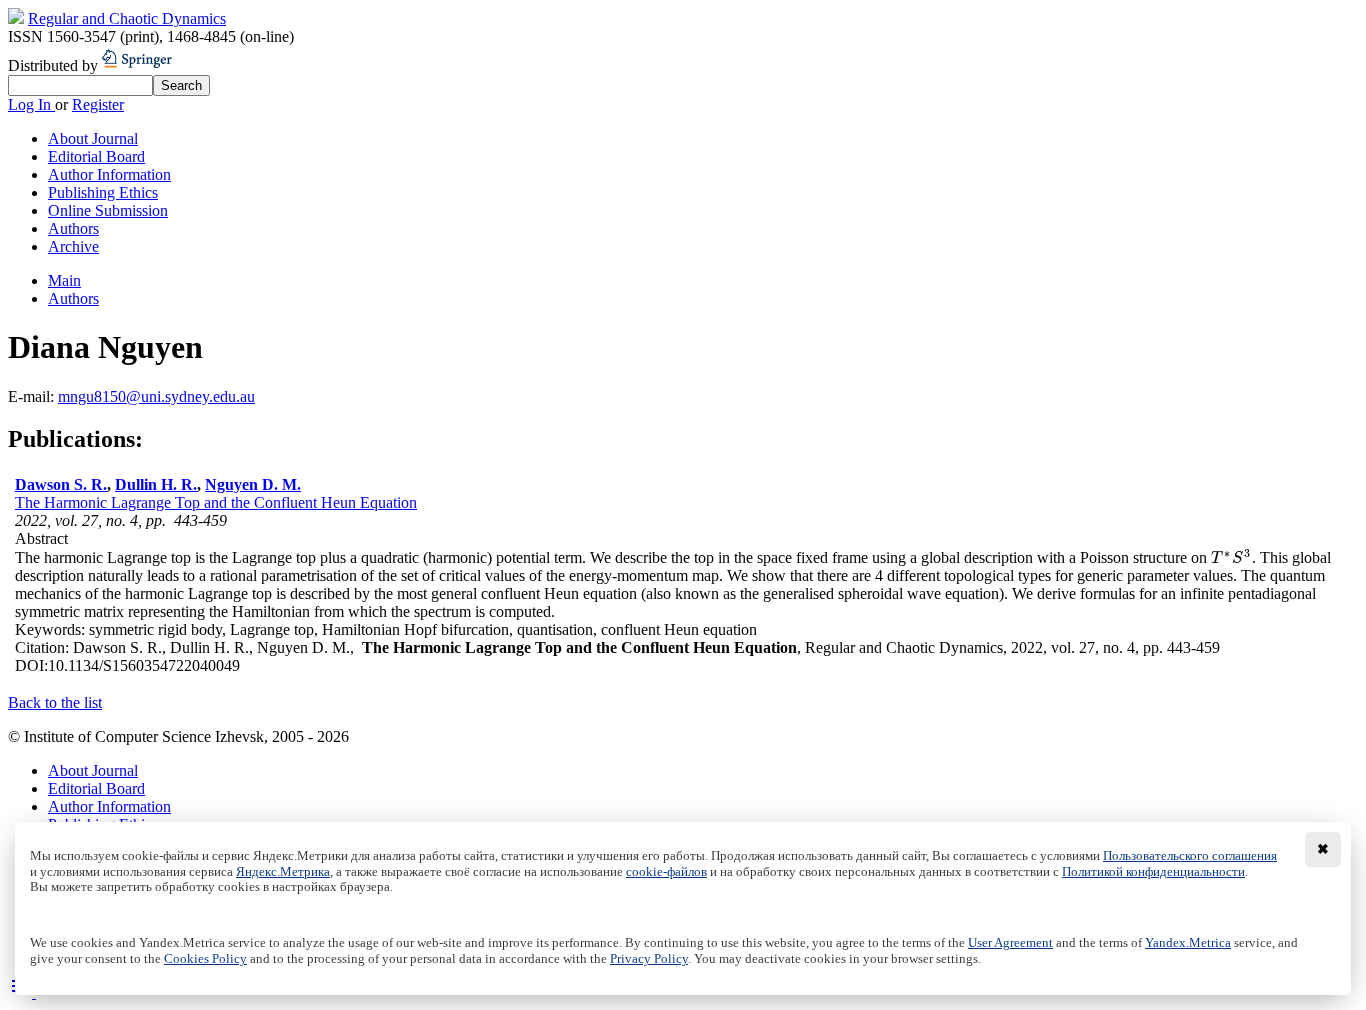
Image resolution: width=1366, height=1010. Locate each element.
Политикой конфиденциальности (1153, 872)
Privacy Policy (649, 959)
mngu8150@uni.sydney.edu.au (156, 396)
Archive (73, 246)
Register (98, 104)
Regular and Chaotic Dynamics (127, 18)
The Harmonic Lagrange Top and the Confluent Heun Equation (216, 502)
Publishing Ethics (103, 192)
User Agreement (1010, 943)
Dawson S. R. (61, 484)
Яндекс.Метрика (283, 872)
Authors (73, 228)
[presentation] (1231, 557)
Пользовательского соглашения (1190, 856)
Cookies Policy (205, 959)
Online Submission (108, 210)
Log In (31, 104)
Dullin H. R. (156, 484)
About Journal (93, 138)
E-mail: (33, 396)
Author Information (109, 174)
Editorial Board (96, 156)
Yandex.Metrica (1188, 943)
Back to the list (55, 702)
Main (64, 280)
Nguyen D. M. (253, 484)
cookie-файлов (666, 872)
